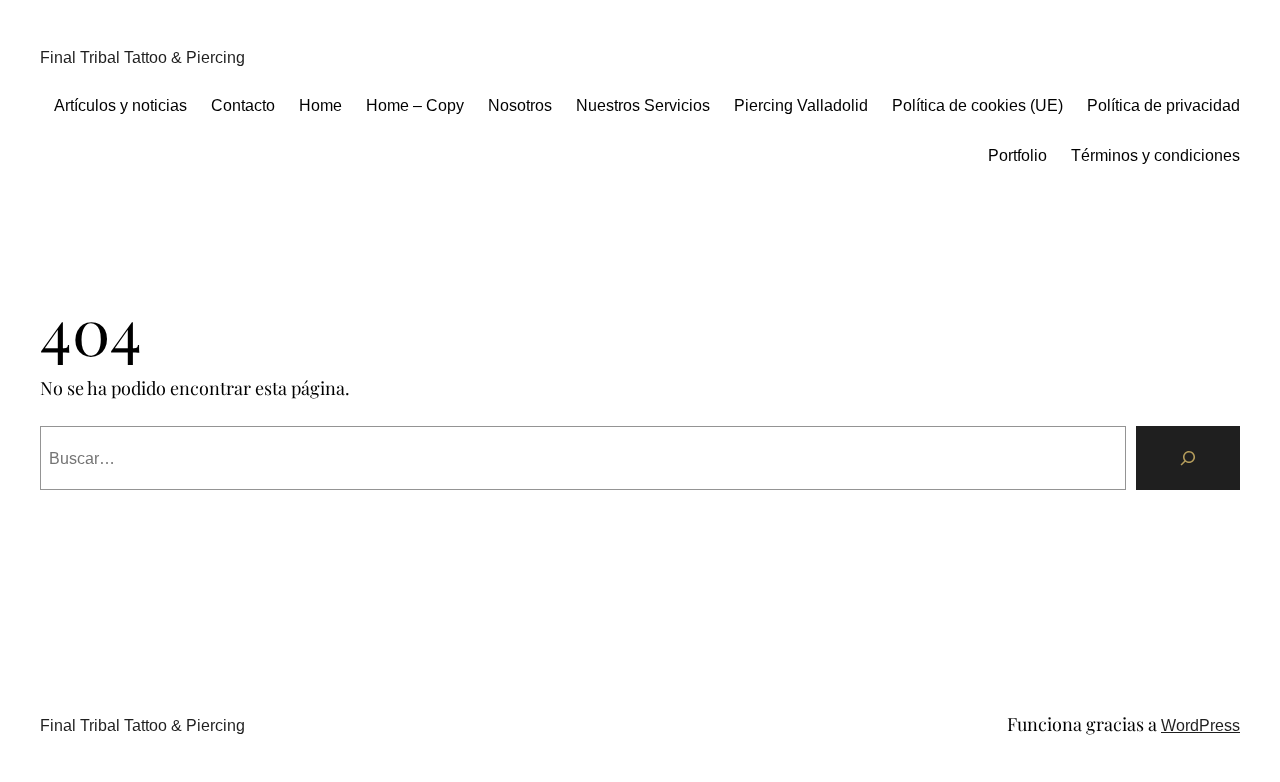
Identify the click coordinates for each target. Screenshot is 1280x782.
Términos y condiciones (1155, 155)
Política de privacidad (1163, 105)
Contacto (243, 105)
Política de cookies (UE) (977, 105)
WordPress (1200, 725)
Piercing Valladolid (801, 105)
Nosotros (520, 105)
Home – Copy (415, 105)
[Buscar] (1188, 458)
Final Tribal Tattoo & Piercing (142, 57)
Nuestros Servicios (643, 105)
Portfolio (1017, 155)
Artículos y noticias (120, 105)
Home (320, 105)
